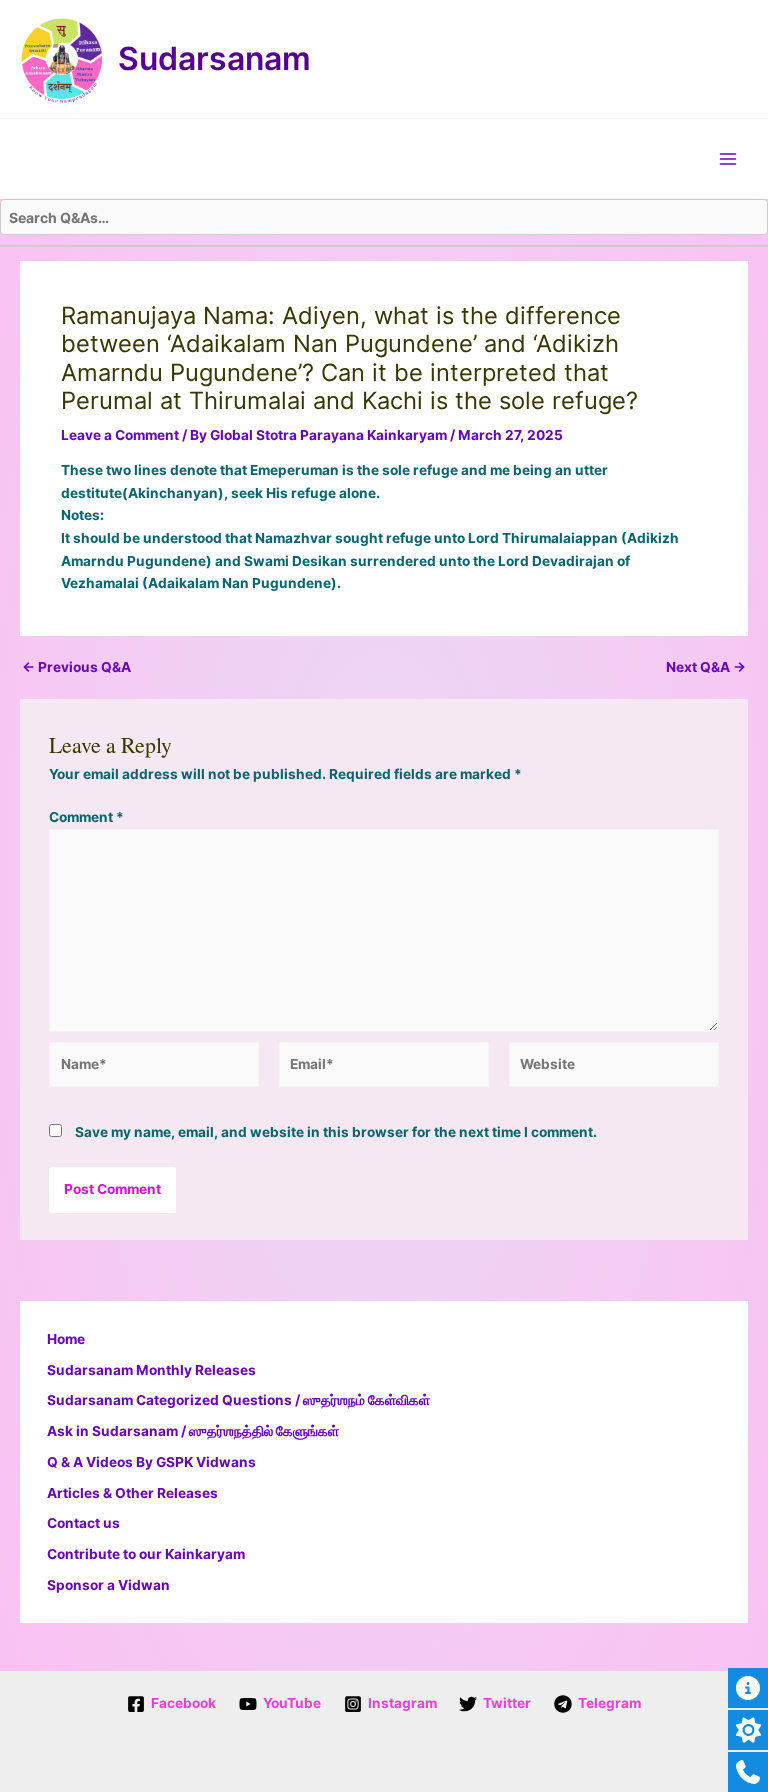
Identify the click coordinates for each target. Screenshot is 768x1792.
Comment (86, 817)
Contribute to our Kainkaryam (146, 1554)
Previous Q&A (76, 668)
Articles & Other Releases (132, 1493)
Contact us (83, 1523)
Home (66, 1339)
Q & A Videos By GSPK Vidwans (151, 1462)
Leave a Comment (120, 435)
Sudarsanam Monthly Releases (151, 1370)
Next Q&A (706, 668)
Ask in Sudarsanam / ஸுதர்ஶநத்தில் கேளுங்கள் (193, 1431)
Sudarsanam (214, 58)
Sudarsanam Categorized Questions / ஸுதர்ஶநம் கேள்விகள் (238, 1400)
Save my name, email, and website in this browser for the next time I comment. (336, 1132)
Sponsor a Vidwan (108, 1585)
